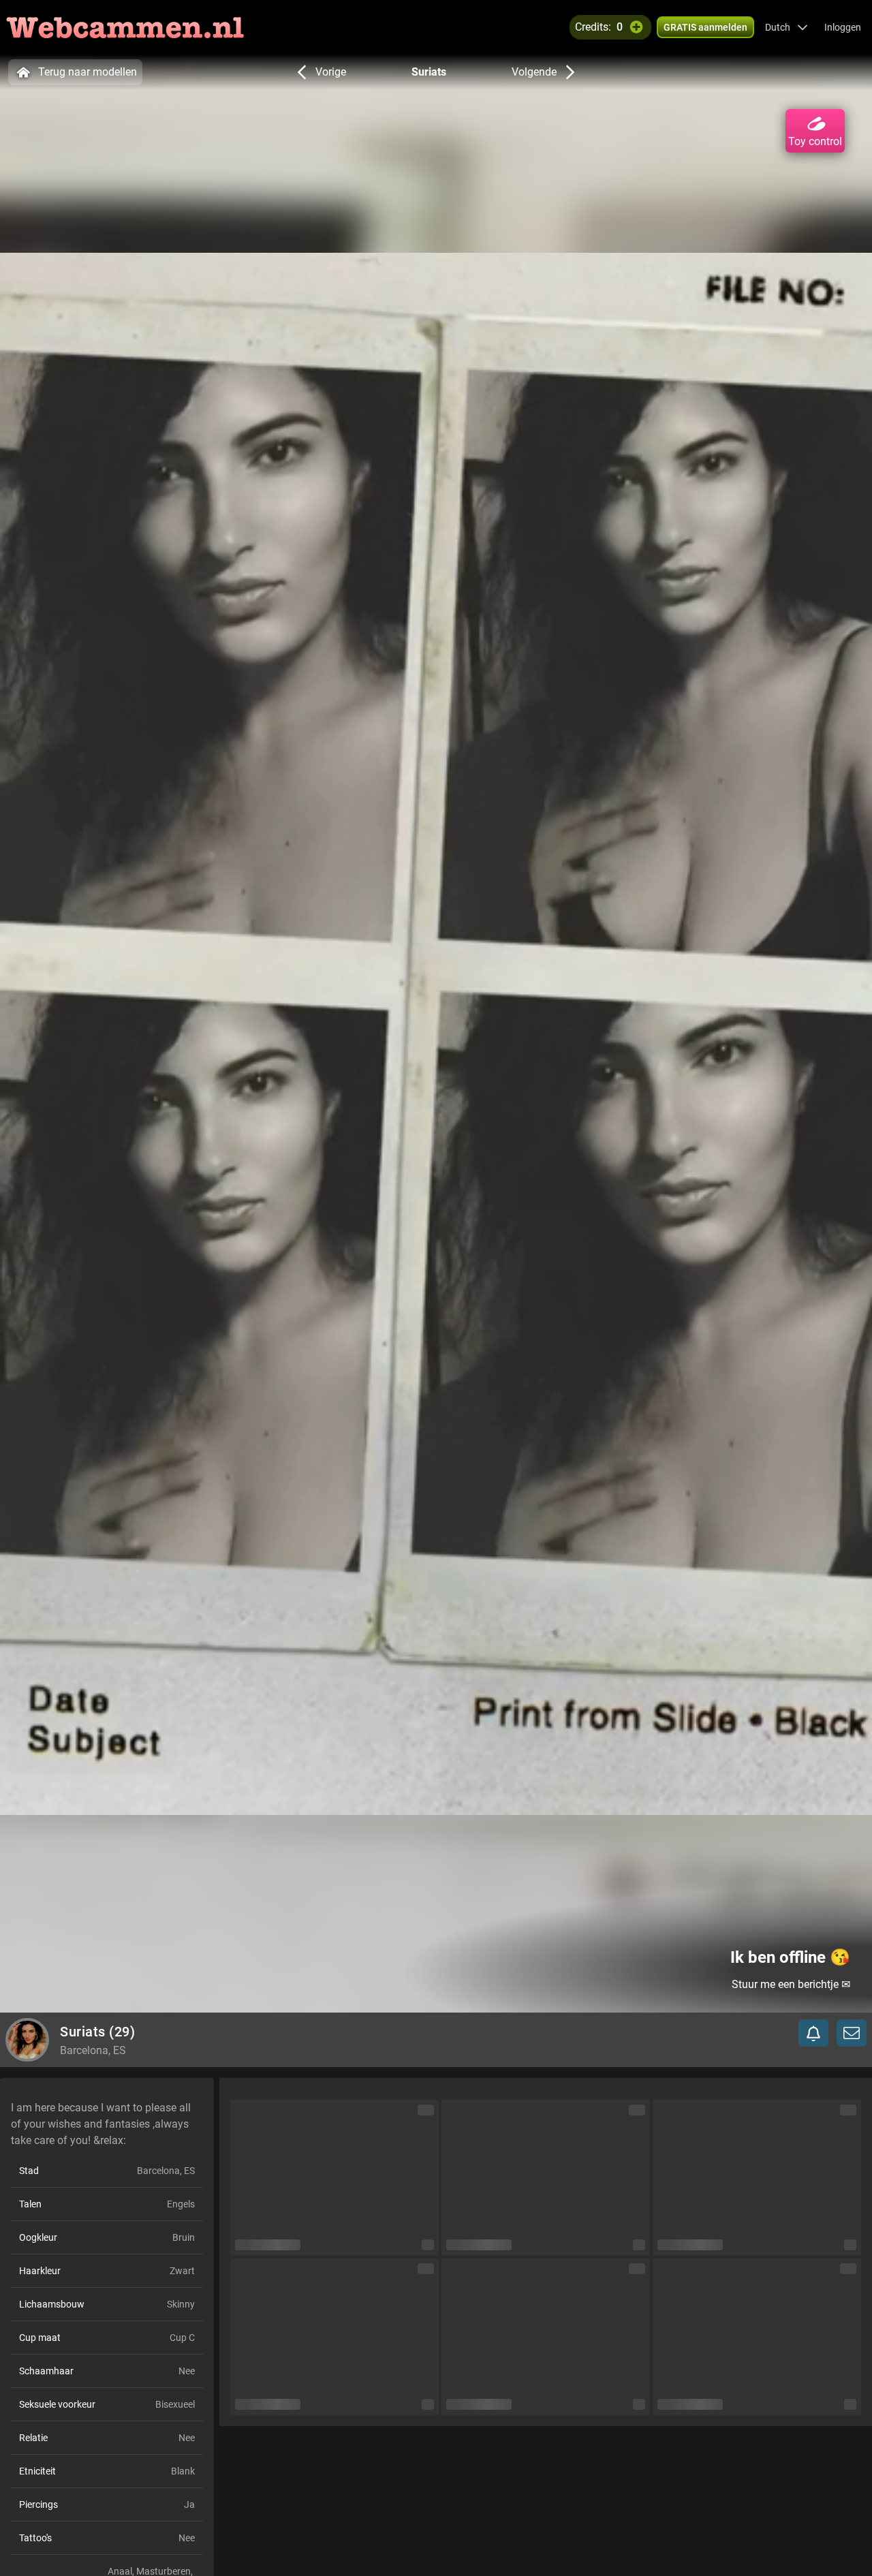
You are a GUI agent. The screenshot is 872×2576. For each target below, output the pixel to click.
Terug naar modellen (88, 72)
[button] (787, 27)
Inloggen (843, 27)
